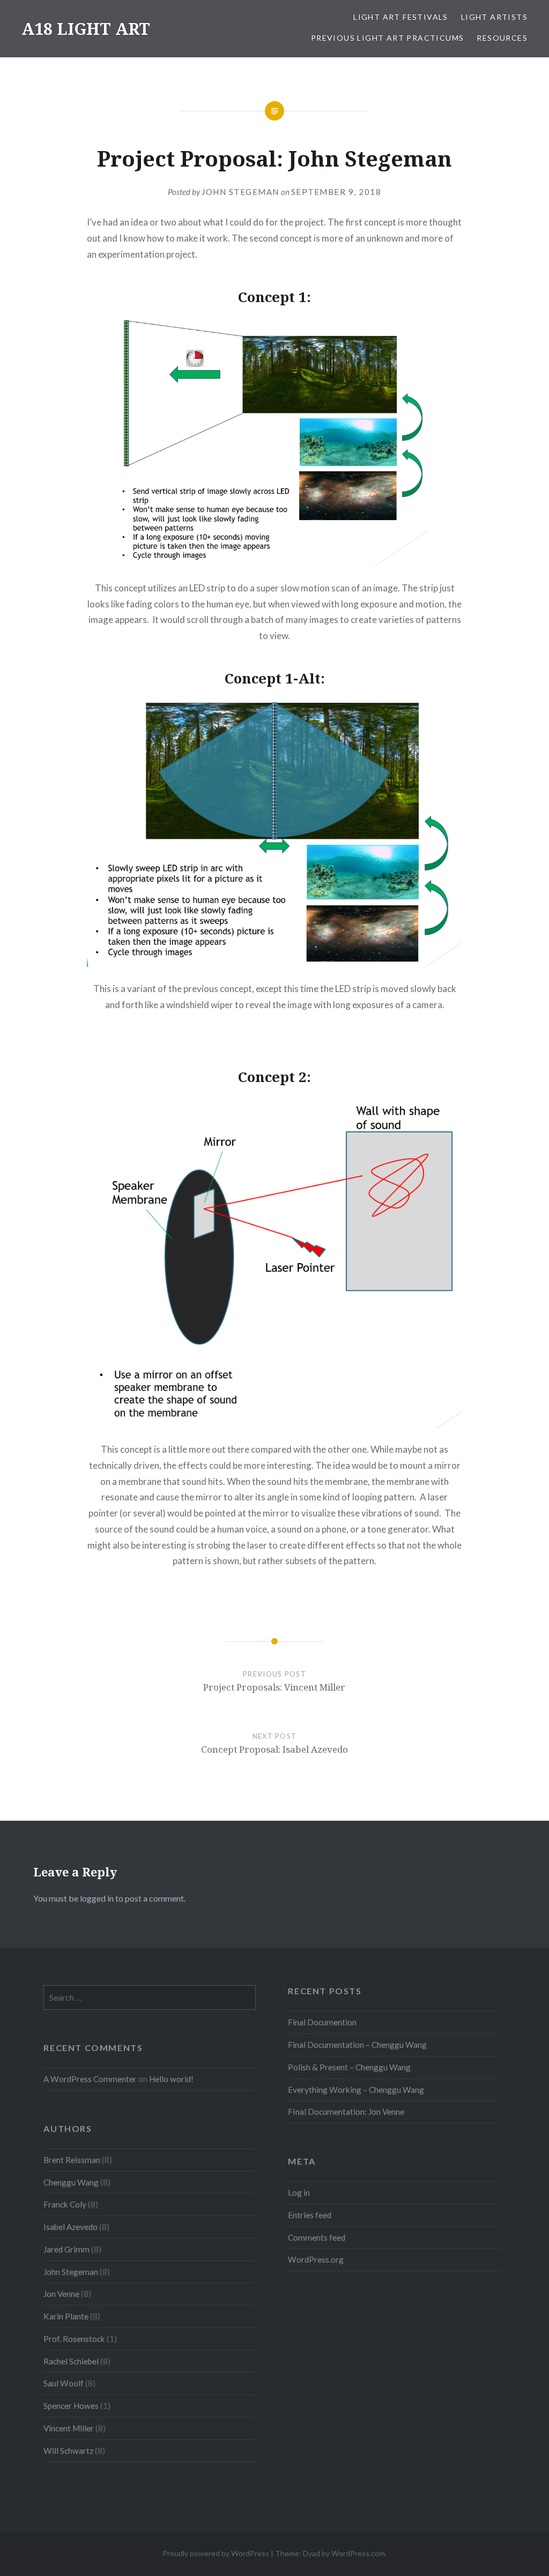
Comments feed (317, 2237)
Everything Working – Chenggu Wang (356, 2090)
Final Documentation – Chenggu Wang (357, 2045)
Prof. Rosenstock (74, 2339)
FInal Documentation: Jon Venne (346, 2112)
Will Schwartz (68, 2451)
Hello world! (171, 2079)
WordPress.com (358, 2553)
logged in (97, 1898)
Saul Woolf (64, 2383)
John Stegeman (240, 192)
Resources (502, 38)
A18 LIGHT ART (86, 29)
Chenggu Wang (71, 2182)
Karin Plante (66, 2316)
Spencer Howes (71, 2406)
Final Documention (322, 2022)
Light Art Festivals (401, 17)
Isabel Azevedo (71, 2227)
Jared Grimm (66, 2249)
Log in (299, 2192)
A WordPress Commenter (90, 2079)
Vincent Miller (69, 2428)
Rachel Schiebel (71, 2361)
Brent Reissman (72, 2160)
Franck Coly (65, 2204)
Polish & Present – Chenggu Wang (349, 2067)
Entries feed (310, 2215)
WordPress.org (316, 2259)
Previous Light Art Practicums (388, 38)
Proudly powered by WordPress (216, 2553)
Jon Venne (61, 2294)
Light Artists (494, 17)
